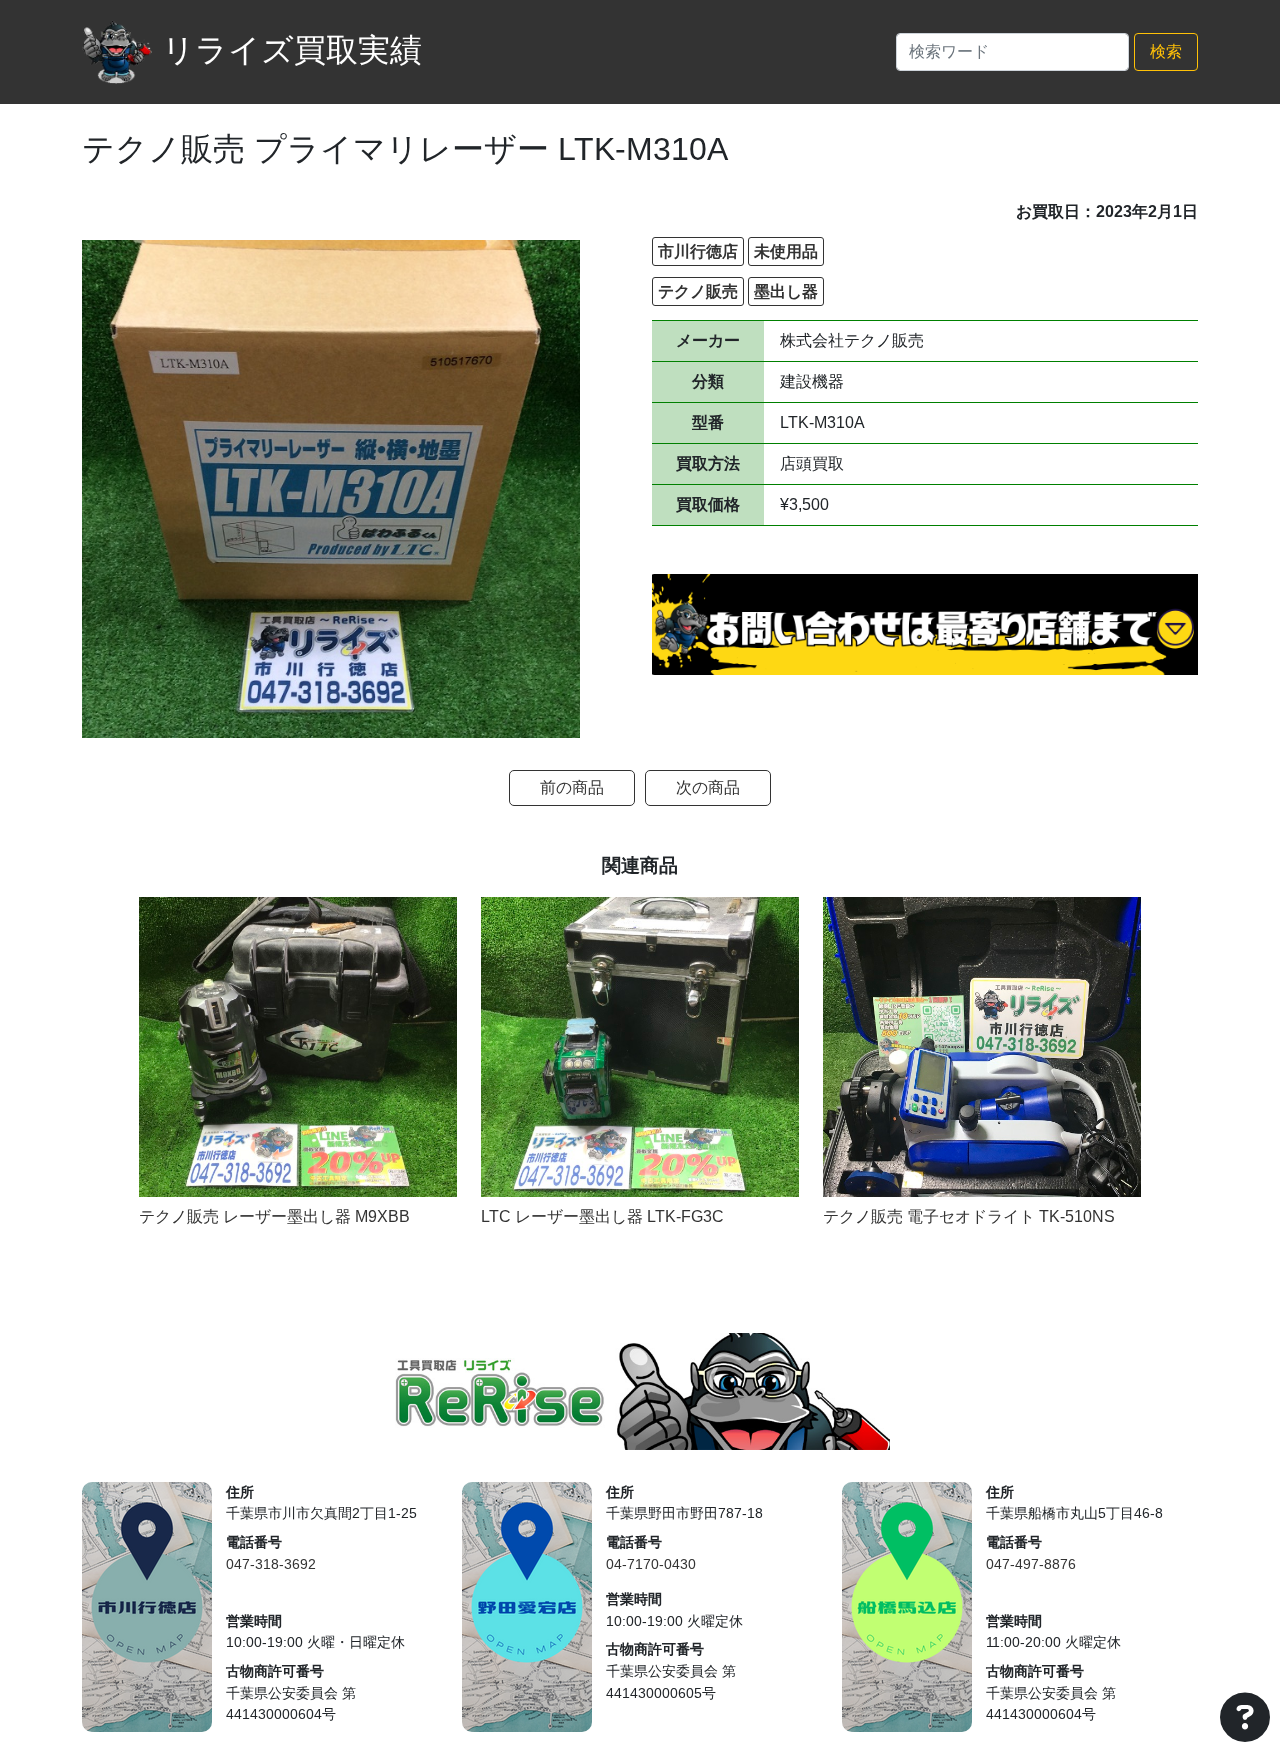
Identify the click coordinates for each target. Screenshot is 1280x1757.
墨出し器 (786, 291)
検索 (1166, 51)
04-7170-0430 (651, 1564)
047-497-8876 (1031, 1564)
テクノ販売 (698, 291)
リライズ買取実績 (292, 50)
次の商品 (708, 787)
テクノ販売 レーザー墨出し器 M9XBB (274, 1216)
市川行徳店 (698, 251)
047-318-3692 (271, 1564)
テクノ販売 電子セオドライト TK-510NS (969, 1216)
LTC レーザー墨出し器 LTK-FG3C (602, 1216)
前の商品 (572, 787)
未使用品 (786, 251)
